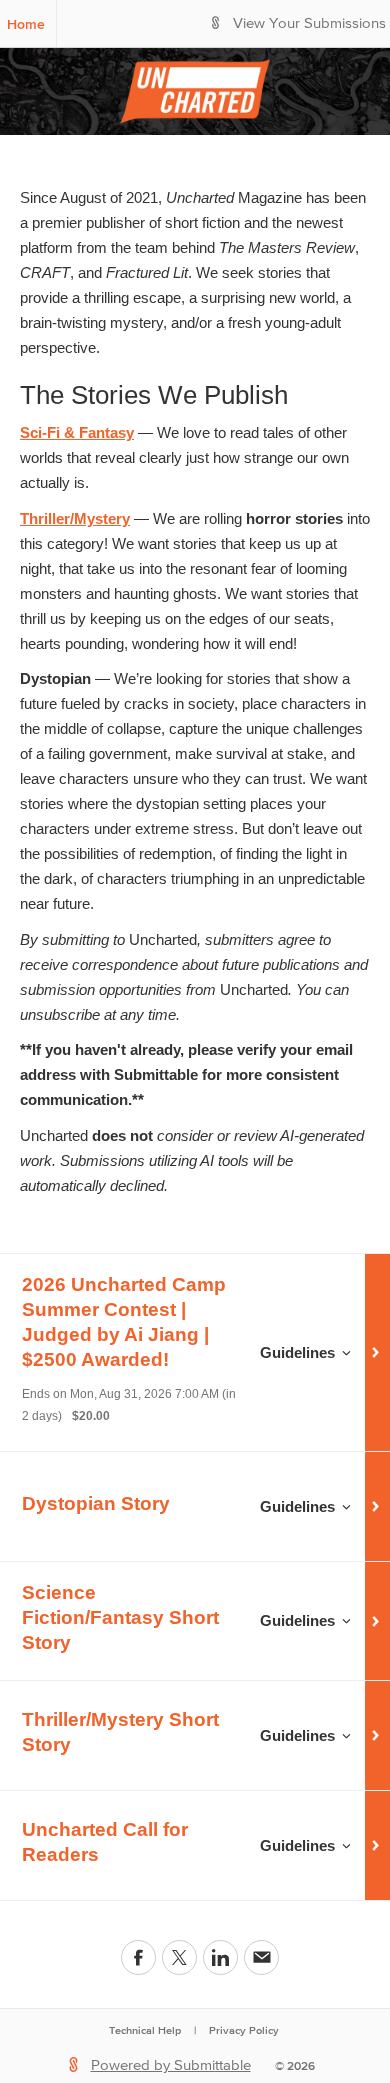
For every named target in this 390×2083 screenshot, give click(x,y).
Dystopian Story (96, 1503)
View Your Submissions (309, 23)
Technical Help (145, 2030)
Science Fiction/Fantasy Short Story (120, 1617)
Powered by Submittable (171, 2065)
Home (26, 24)
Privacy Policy (244, 2030)
